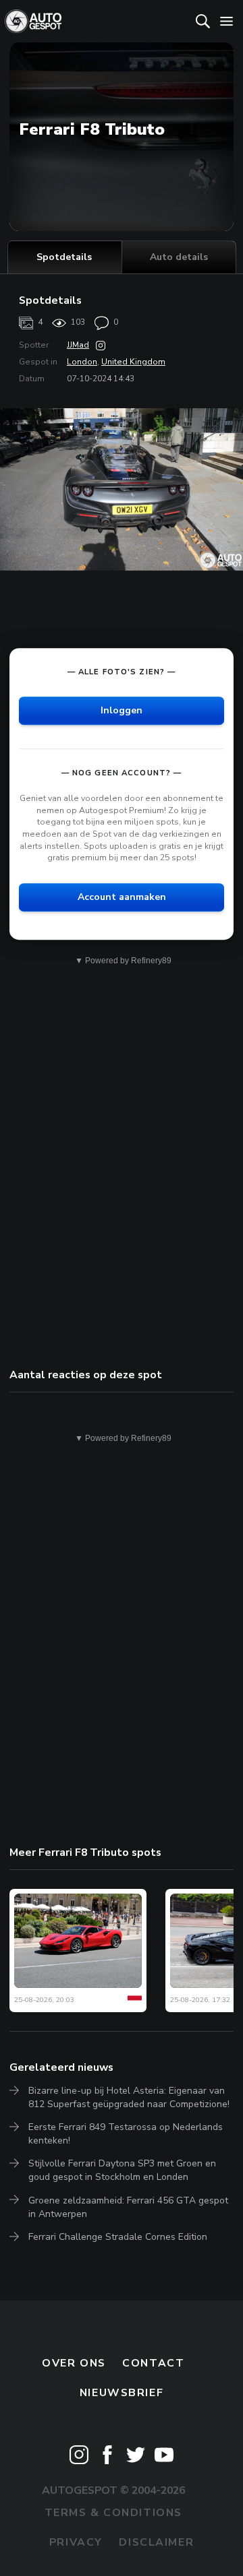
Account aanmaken (122, 897)
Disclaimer (156, 2542)
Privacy (76, 2542)
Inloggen (122, 710)
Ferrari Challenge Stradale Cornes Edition (118, 2237)
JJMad (78, 345)
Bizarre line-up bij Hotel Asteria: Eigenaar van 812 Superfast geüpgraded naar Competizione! (129, 2097)
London (82, 362)
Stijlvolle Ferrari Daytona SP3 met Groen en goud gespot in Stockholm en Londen (122, 2170)
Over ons (74, 2363)
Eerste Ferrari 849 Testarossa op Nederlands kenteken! (126, 2134)
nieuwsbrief (122, 2393)
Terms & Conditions (113, 2513)
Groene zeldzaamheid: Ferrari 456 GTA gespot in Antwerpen (128, 2207)
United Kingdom (133, 362)
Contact (153, 2363)
